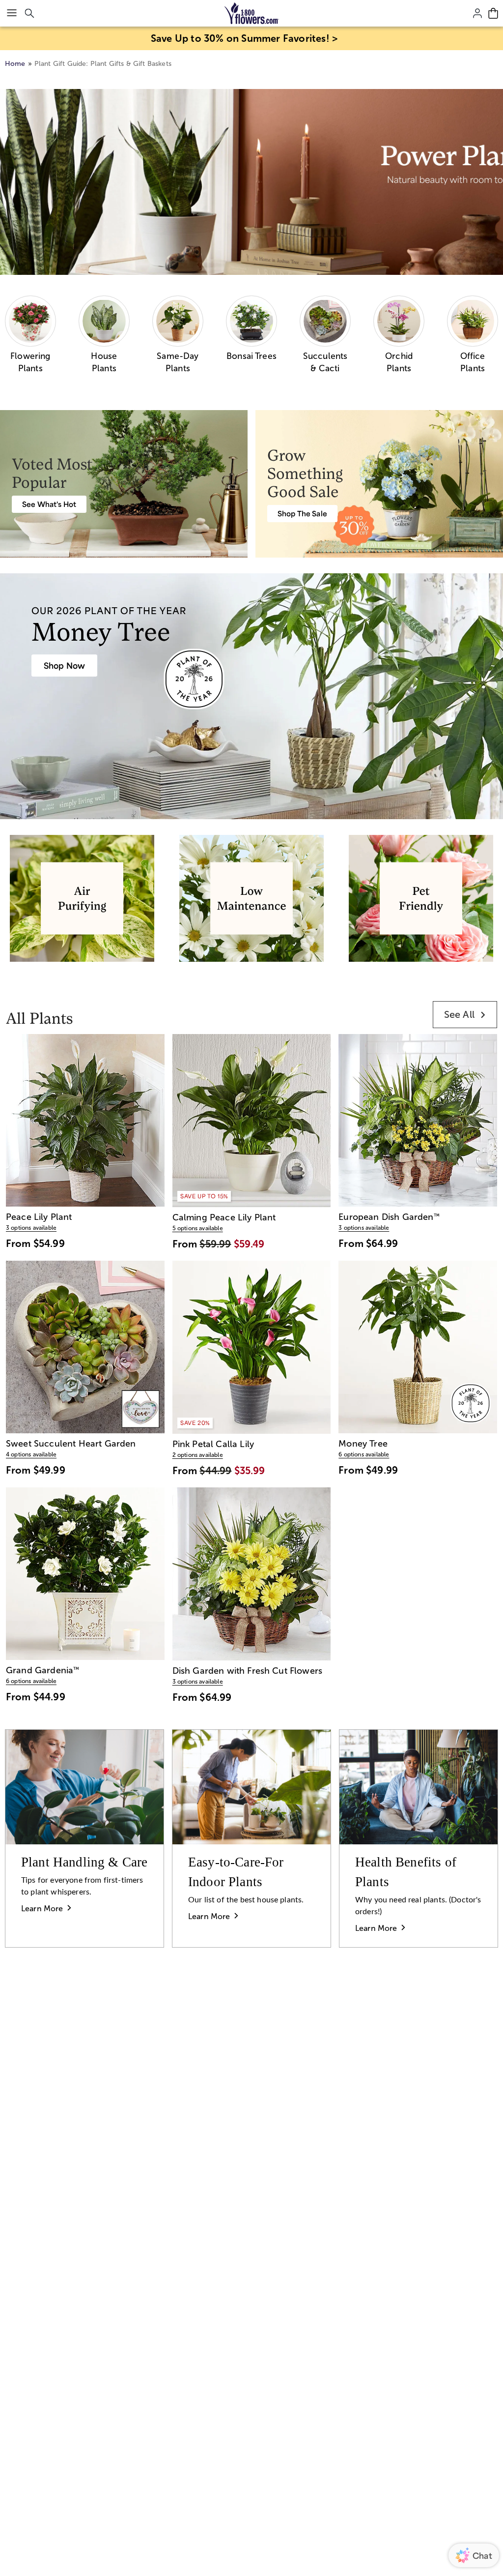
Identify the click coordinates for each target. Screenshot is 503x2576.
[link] (465, 1015)
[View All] (251, 182)
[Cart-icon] (493, 13)
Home (15, 64)
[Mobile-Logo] (252, 13)
